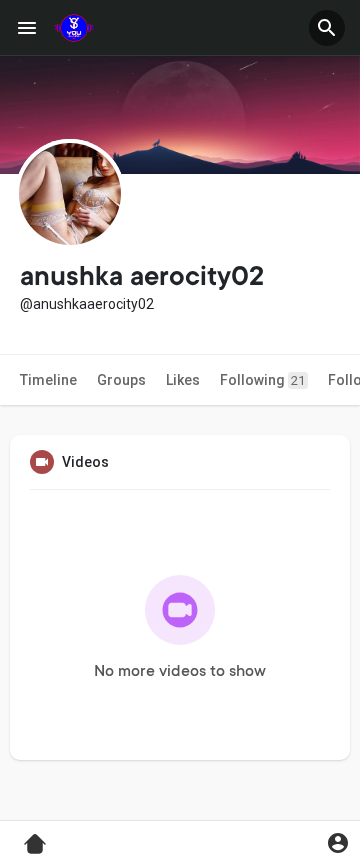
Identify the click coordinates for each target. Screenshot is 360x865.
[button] (327, 28)
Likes (183, 380)
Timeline (48, 380)
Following (262, 380)
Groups (121, 380)
